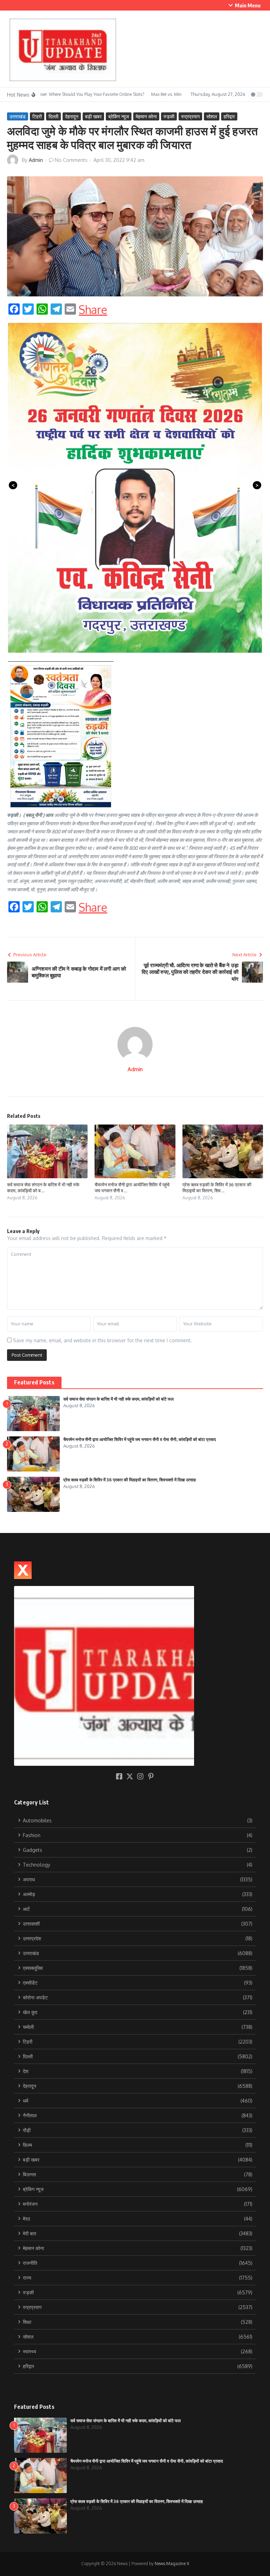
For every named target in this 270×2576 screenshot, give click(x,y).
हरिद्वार (229, 116)
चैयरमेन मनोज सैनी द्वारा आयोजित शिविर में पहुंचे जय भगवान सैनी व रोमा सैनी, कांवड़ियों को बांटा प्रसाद (140, 1439)
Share (93, 310)
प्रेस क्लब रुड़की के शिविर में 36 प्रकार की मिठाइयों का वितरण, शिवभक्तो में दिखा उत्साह (130, 1480)
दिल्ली (53, 116)
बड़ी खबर (93, 116)
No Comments (71, 160)
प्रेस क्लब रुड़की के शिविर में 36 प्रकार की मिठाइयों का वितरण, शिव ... (217, 1188)
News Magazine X (172, 2564)
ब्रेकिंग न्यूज (119, 116)
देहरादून (72, 116)
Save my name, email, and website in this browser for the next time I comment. (102, 1340)
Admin (36, 160)
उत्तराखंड (18, 116)
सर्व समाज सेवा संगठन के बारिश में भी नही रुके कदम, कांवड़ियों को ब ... (43, 1188)
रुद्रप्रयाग (190, 116)
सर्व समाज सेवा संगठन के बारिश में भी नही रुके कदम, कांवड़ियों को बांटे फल (118, 1399)
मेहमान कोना (146, 116)
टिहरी (37, 116)
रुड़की (169, 116)
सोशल (212, 116)
